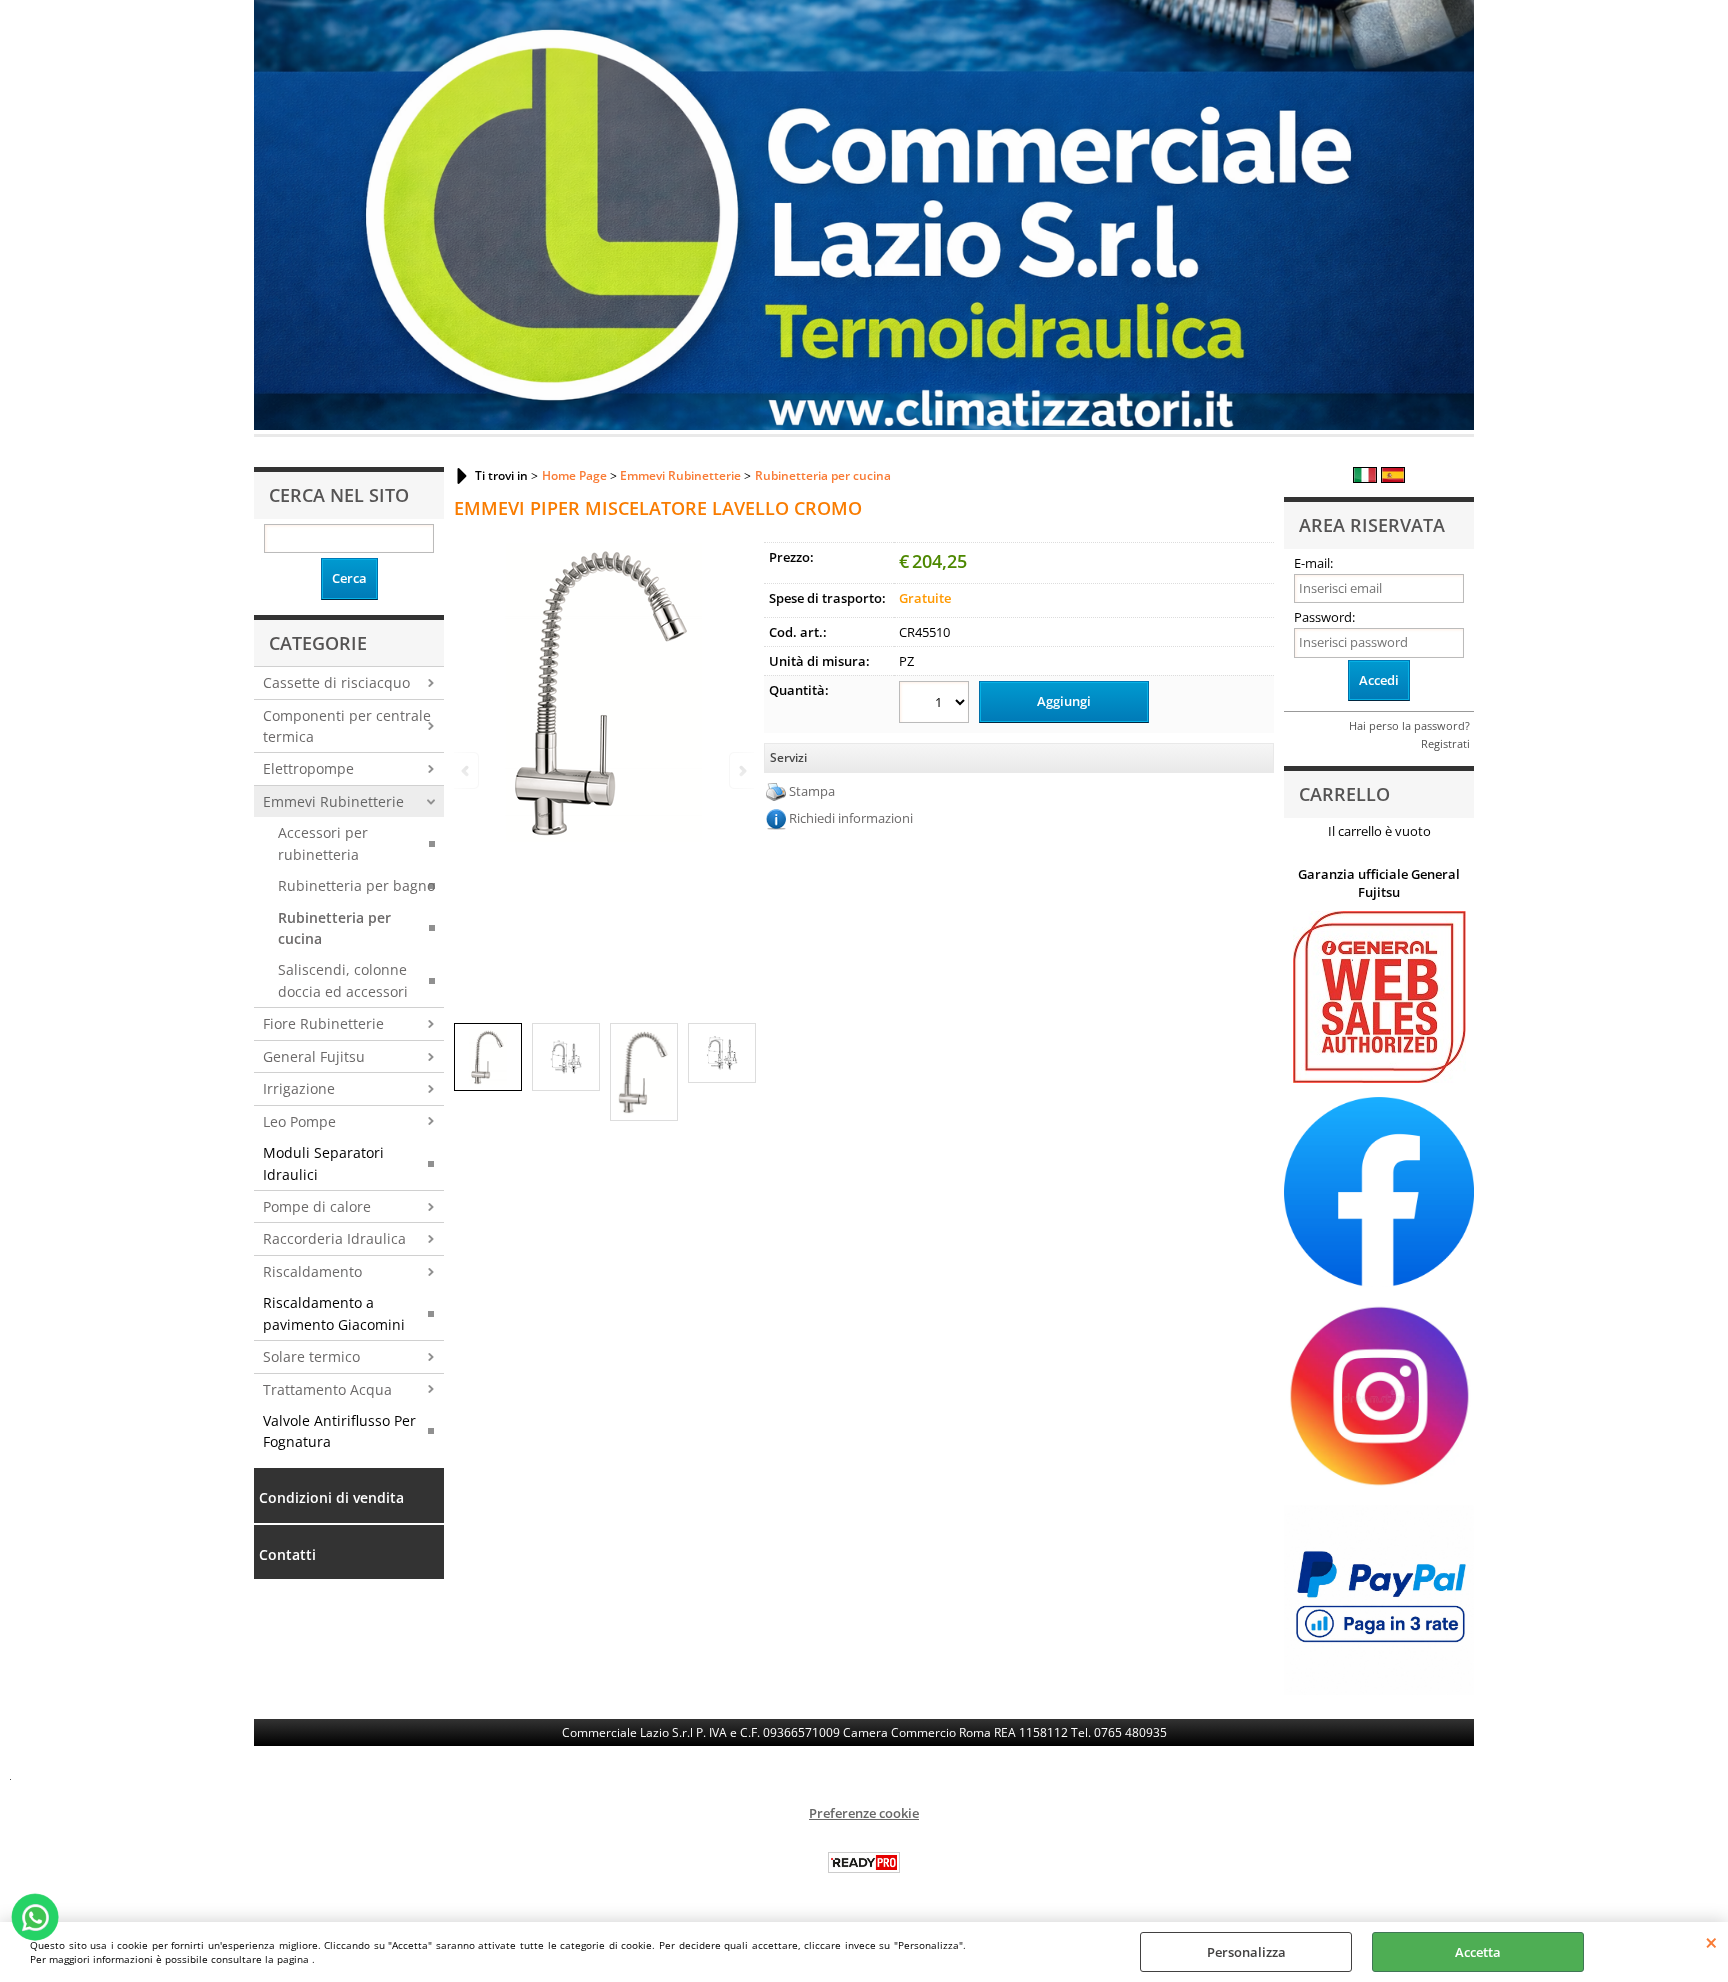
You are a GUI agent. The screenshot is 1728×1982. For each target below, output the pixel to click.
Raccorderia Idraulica (334, 1238)
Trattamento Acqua (327, 1389)
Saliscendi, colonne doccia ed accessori (343, 980)
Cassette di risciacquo (336, 682)
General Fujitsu (314, 1056)
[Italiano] (1365, 478)
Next (741, 770)
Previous (467, 770)
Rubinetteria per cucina (334, 928)
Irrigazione (299, 1088)
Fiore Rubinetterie (323, 1023)
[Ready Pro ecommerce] (864, 1862)
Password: (1324, 617)
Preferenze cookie (864, 1813)
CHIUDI (1711, 1942)
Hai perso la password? (1409, 725)
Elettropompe (308, 768)
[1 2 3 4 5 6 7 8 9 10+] (936, 704)
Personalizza (1246, 1952)
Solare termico (311, 1356)
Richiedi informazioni (851, 818)
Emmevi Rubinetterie (333, 801)
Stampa (812, 791)
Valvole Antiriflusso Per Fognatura (339, 1431)
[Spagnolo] (1393, 478)
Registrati (1445, 743)
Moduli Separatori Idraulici (323, 1163)
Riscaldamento (312, 1271)
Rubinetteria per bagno (356, 885)
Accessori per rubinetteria (323, 843)
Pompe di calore (317, 1206)
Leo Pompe (299, 1121)
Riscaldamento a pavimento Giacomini (334, 1313)
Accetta (1478, 1952)
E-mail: (1313, 563)
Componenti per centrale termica (347, 726)
